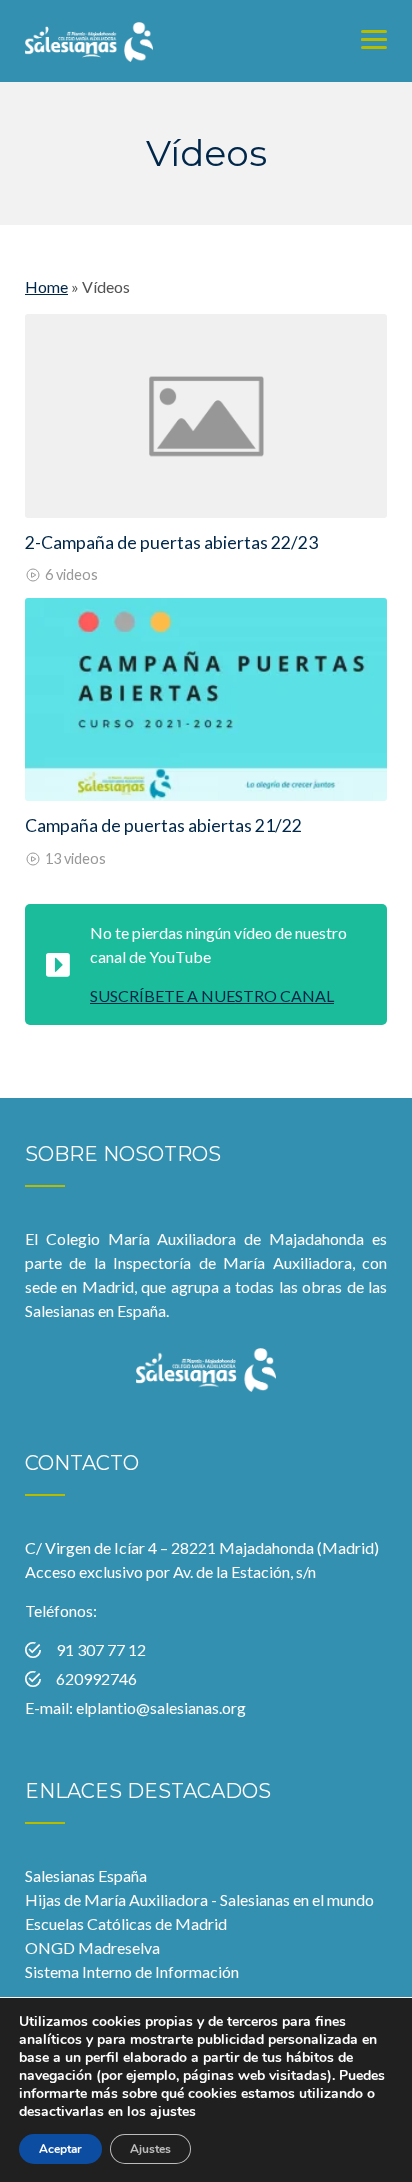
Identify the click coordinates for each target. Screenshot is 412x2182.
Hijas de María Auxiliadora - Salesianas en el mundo (199, 1899)
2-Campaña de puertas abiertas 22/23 (171, 542)
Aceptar (60, 2149)
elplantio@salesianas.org (161, 1707)
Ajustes (150, 2149)
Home (46, 286)
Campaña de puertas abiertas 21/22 (163, 825)
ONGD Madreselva (92, 1947)
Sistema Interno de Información (132, 1971)
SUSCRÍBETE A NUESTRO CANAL (212, 995)
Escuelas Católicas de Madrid (126, 1923)
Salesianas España (86, 1875)
